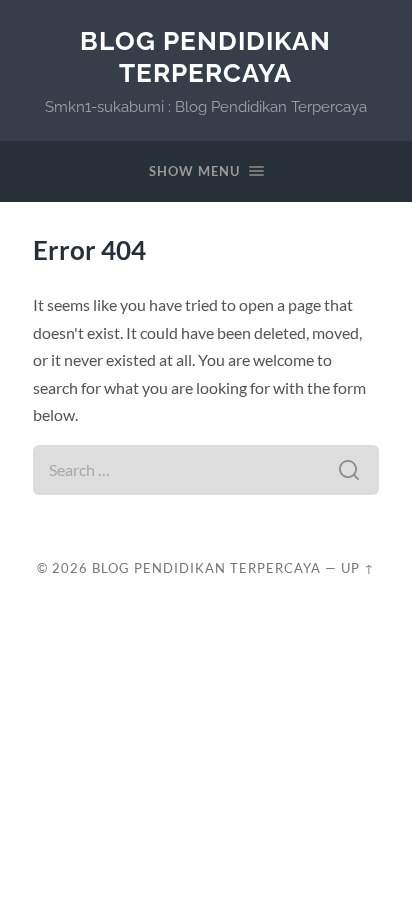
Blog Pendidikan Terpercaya (205, 56)
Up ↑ (358, 568)
